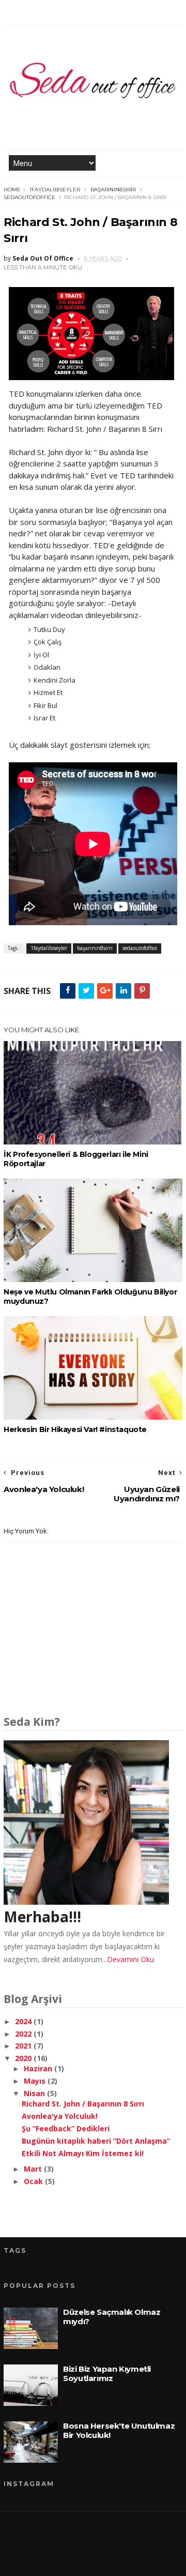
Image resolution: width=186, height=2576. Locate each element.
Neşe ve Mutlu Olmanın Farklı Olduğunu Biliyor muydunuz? (90, 1297)
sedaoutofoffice (29, 197)
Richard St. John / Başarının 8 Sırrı (83, 2104)
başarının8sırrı (113, 190)
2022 (24, 2034)
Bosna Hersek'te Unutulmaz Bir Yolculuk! (119, 2430)
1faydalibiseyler (55, 190)
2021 (24, 2046)
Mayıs (36, 2081)
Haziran (39, 2068)
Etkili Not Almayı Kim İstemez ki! (83, 2153)
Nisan (35, 2093)
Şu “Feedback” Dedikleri (66, 2128)
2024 (24, 2021)
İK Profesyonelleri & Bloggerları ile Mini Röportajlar (76, 1159)
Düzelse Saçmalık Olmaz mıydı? (112, 2317)
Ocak (34, 2181)
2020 (24, 2058)
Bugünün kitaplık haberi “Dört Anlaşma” (96, 2141)
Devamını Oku (130, 1959)
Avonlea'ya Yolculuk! (60, 2116)
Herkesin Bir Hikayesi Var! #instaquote (75, 1429)
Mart (34, 2169)
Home (12, 190)
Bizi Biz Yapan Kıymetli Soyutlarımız (107, 2374)
